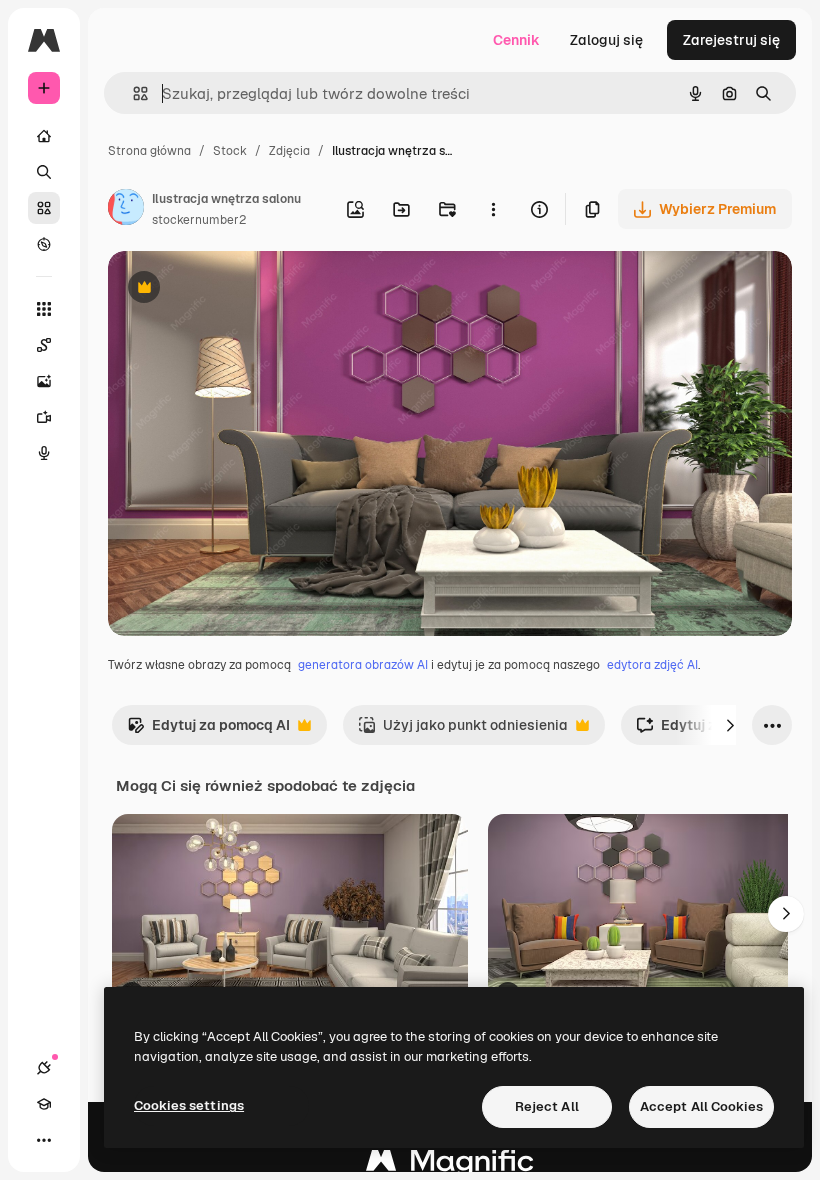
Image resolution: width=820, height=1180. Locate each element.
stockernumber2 (199, 220)
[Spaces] (44, 345)
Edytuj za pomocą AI (208, 730)
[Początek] (44, 136)
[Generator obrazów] (44, 381)
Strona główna (149, 151)
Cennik (516, 40)
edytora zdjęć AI (652, 665)
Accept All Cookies (701, 1106)
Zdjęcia (289, 151)
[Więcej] (44, 1140)
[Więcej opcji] (493, 209)
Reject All (547, 1106)
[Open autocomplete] (132, 93)
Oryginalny (246, 289)
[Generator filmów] (44, 417)
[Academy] (44, 1104)
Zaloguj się (606, 40)
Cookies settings (189, 1105)
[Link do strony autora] (126, 210)
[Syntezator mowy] (44, 453)
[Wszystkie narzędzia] (44, 309)
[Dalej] (730, 725)
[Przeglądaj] (44, 244)
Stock (230, 151)
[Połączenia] (44, 1068)
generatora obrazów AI (363, 665)
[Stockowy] (44, 208)
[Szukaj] (44, 172)
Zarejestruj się (731, 40)
